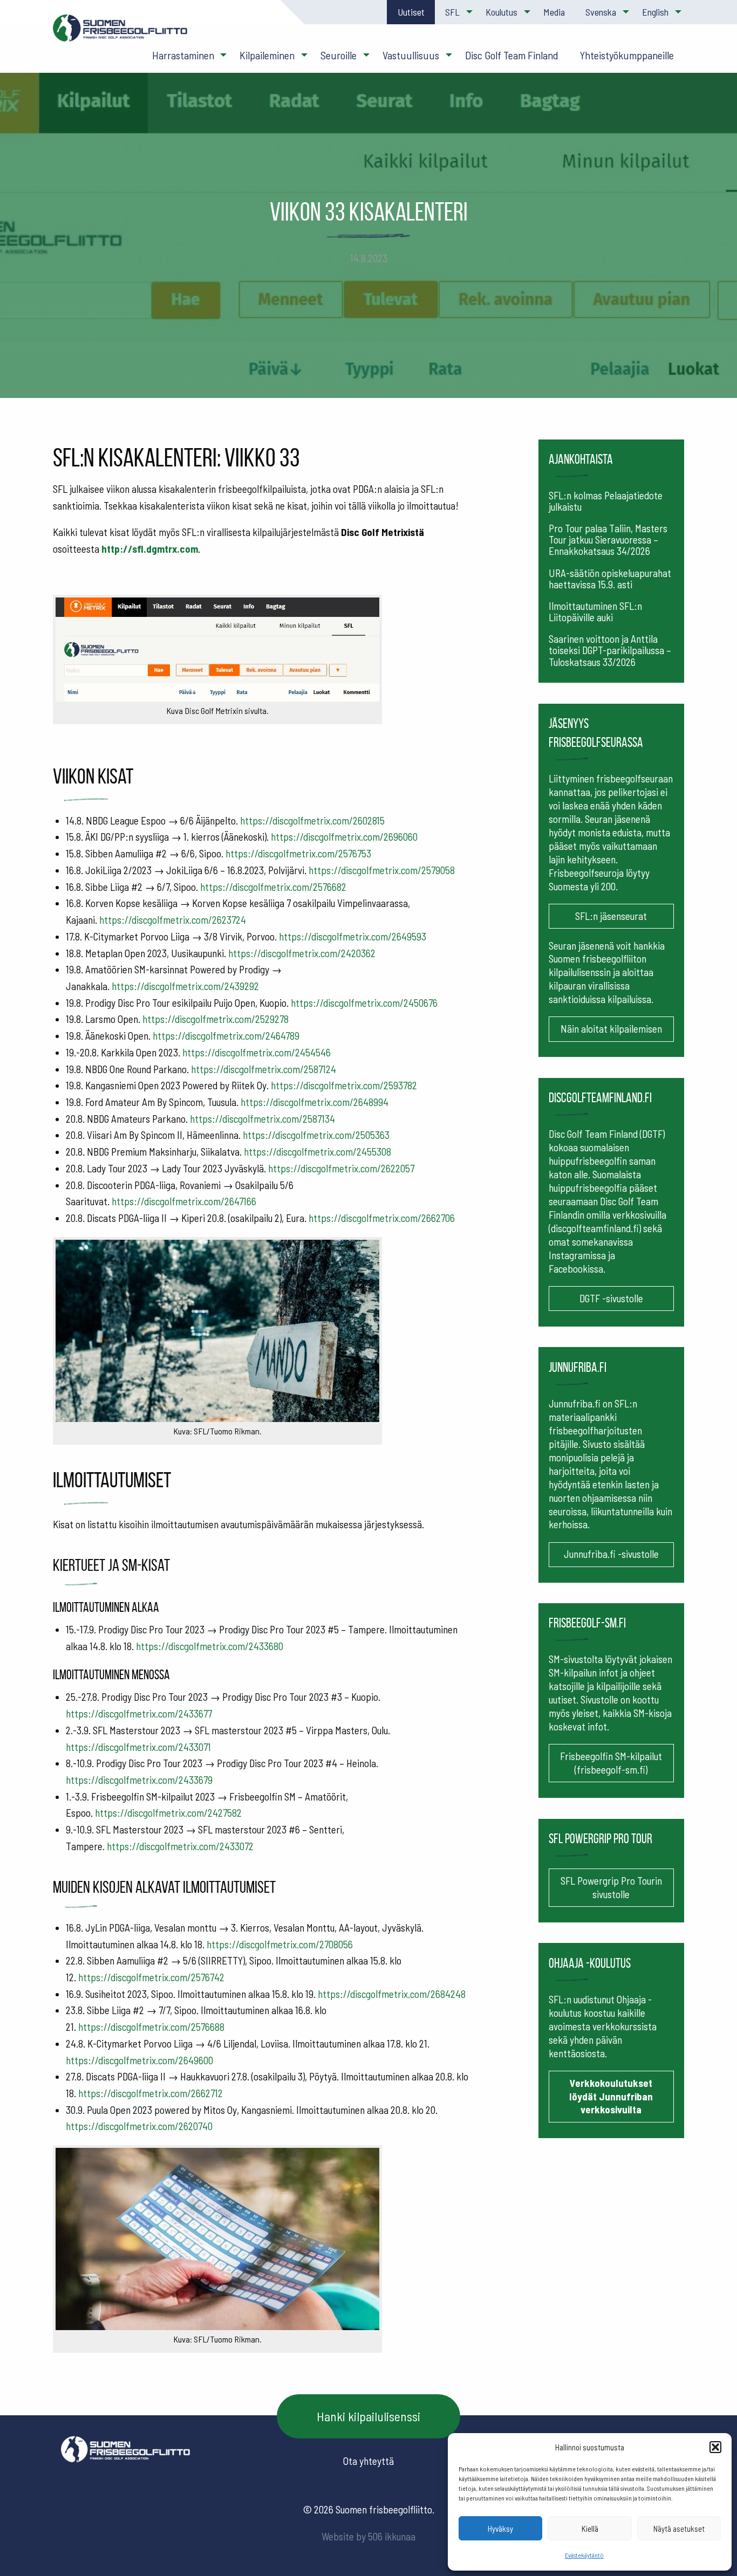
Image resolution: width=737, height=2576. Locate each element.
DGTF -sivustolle (611, 1298)
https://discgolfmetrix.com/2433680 (210, 1646)
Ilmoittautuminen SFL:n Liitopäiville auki (595, 612)
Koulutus (501, 12)
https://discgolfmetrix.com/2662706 (382, 1218)
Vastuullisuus (411, 55)
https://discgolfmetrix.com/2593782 (344, 1085)
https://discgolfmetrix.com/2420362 (302, 953)
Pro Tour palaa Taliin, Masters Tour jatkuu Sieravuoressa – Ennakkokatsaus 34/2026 (608, 540)
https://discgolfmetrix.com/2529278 (216, 1019)
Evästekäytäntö (584, 2555)
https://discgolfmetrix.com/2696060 (344, 837)
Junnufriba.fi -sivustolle (611, 1554)
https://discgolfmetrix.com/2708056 (280, 1944)
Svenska (601, 12)
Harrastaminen (183, 55)
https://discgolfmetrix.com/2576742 (151, 1977)
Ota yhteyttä (368, 2461)
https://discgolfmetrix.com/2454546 (257, 1052)
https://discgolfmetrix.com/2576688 (151, 2027)
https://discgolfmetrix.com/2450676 (364, 1003)
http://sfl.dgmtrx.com (150, 549)
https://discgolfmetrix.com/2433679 (139, 1780)
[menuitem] (411, 12)
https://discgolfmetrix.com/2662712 (151, 2093)
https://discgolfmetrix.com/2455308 (318, 1152)
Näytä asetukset (679, 2529)
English (655, 12)
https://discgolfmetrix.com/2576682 (273, 887)
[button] (715, 2447)
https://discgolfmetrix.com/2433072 (180, 1846)
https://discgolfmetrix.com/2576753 (298, 853)
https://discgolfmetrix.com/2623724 (173, 920)
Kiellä (590, 2529)
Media (554, 12)
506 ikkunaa (392, 2536)
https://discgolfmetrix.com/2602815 (312, 820)
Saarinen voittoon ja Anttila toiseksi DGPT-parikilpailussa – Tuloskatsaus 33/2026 (610, 650)
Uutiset (411, 12)
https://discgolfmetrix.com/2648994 (315, 1102)
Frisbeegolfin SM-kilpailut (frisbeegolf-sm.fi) (611, 1763)
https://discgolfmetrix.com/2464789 (226, 1036)
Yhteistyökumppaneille (627, 55)
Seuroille (339, 55)
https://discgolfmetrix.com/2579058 (382, 870)
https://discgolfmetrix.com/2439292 (185, 986)
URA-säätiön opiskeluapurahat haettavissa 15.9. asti (610, 579)
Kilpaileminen (267, 55)
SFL (452, 12)
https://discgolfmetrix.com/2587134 (262, 1119)
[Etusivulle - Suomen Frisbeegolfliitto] (120, 33)
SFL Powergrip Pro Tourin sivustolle (611, 1887)
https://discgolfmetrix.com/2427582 (168, 1813)
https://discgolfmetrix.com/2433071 (138, 1747)
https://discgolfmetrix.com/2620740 (139, 2126)
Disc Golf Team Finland (512, 55)
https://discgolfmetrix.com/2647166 (184, 1201)
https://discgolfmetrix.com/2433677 (139, 1713)
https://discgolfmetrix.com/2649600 (139, 2060)
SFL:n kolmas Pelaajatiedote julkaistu (606, 501)
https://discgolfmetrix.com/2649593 (353, 936)
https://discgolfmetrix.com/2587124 (264, 1069)
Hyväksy (500, 2529)
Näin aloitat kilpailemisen (611, 1029)
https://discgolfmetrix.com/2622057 (341, 1168)
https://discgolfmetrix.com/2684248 (392, 1994)
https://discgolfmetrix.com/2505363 (316, 1135)
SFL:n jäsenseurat (611, 916)
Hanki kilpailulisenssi (368, 2416)
